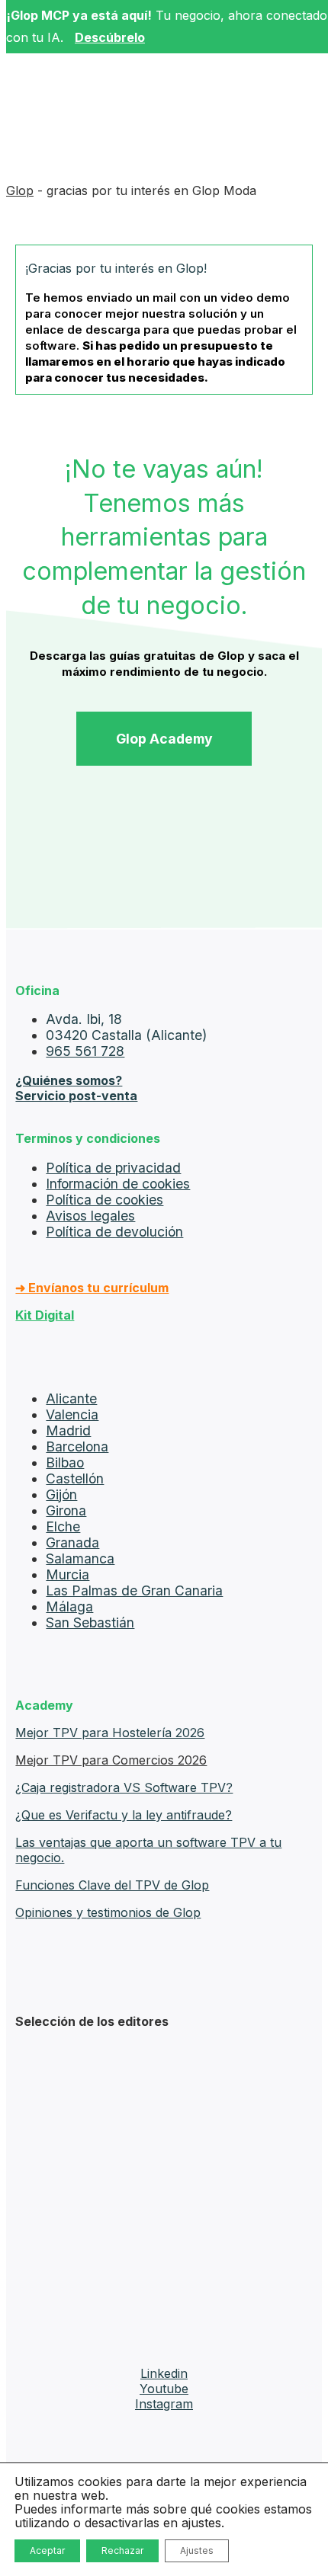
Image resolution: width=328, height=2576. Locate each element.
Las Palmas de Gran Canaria (134, 1590)
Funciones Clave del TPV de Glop (112, 1885)
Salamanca (80, 1558)
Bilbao (65, 1462)
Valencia (72, 1414)
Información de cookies (118, 1184)
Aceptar (47, 2550)
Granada (72, 1542)
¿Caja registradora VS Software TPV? (124, 1787)
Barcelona (77, 1446)
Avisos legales (90, 1216)
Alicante (71, 1398)
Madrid (68, 1430)
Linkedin (164, 2373)
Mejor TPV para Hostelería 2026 (110, 1733)
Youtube (164, 2389)
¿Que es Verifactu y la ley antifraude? (124, 1815)
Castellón (75, 1478)
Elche (63, 1526)
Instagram (164, 2404)
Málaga (69, 1606)
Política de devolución (114, 1232)
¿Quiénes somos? (69, 1080)
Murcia (68, 1574)
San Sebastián (90, 1622)
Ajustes (197, 2550)
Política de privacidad (113, 1168)
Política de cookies (105, 1200)
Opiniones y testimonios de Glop (108, 1912)
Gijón (61, 1494)
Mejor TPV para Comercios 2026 (111, 1760)
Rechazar (122, 2550)
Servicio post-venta (76, 1096)
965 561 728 (85, 1051)
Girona (66, 1510)
